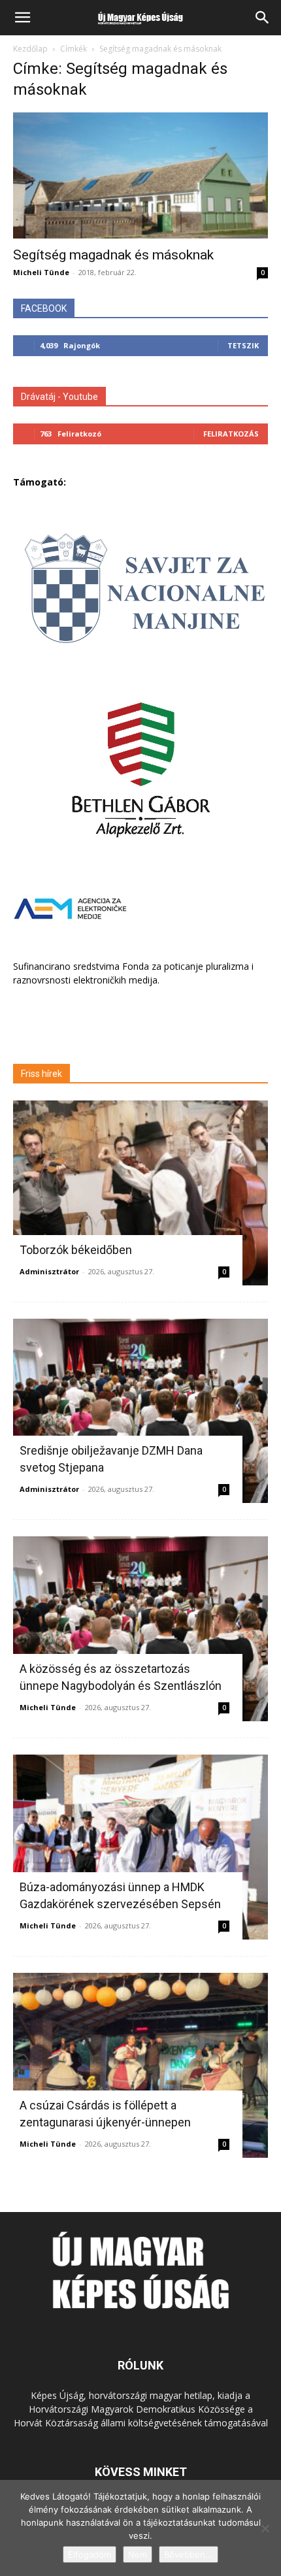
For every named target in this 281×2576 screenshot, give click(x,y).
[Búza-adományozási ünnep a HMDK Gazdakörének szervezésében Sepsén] (140, 1847)
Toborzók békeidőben (76, 1250)
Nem (138, 2554)
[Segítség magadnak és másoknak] (140, 175)
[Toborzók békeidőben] (140, 1193)
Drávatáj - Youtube (59, 397)
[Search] (263, 18)
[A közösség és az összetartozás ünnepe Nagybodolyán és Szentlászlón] (140, 1629)
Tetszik (243, 345)
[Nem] (265, 2528)
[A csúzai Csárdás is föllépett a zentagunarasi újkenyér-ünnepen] (140, 2065)
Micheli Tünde (41, 272)
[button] (22, 18)
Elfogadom (90, 2554)
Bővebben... (189, 2554)
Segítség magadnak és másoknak (113, 255)
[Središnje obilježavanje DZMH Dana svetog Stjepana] (140, 1411)
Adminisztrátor (49, 1271)
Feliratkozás (231, 434)
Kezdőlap (30, 49)
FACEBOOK (44, 308)
